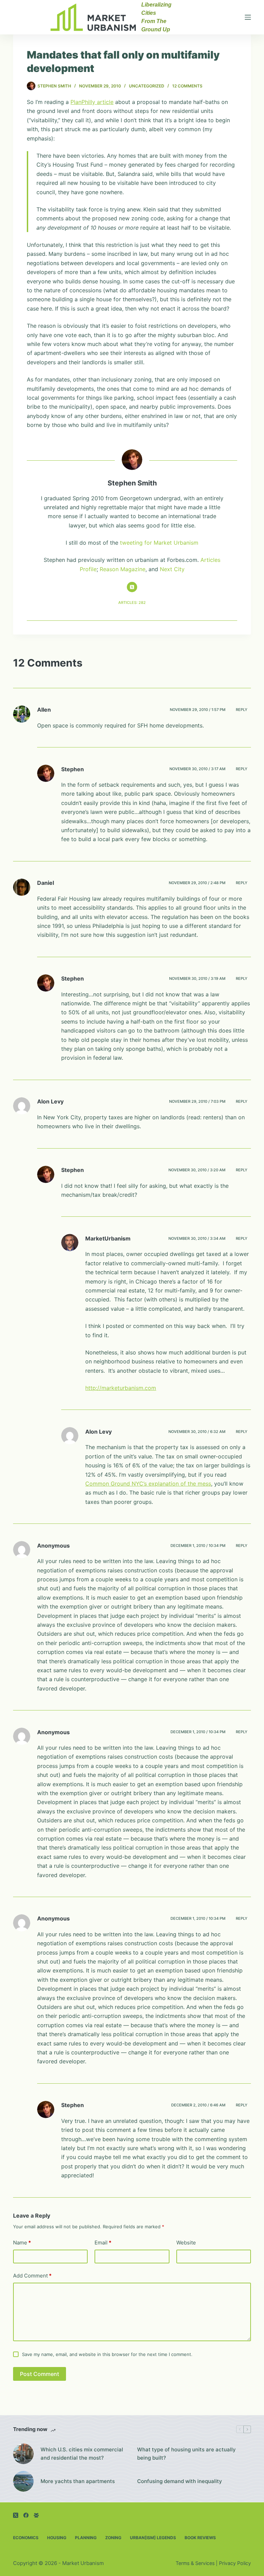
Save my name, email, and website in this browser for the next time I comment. (107, 2354)
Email (103, 2243)
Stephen (73, 769)
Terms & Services (195, 2563)
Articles (210, 560)
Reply (242, 710)
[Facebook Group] (36, 2515)
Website (186, 2243)
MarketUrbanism (108, 1238)
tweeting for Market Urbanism (159, 543)
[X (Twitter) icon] (132, 587)
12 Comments (187, 86)
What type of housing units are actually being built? (186, 2454)
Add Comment (32, 2276)
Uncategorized (147, 86)
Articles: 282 (132, 603)
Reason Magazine (123, 569)
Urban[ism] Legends (153, 2538)
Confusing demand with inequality (180, 2481)
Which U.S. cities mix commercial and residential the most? (82, 2454)
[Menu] (248, 17)
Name (22, 2243)
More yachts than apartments (78, 2481)
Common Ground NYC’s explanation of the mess (148, 1484)
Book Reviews (200, 2538)
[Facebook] (26, 2515)
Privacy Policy (235, 2563)
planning (86, 2538)
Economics (26, 2538)
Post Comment (40, 2374)
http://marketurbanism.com (121, 1388)
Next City (172, 569)
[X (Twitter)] (16, 2515)
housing (57, 2538)
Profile (88, 569)
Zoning (113, 2538)
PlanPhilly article (92, 102)
